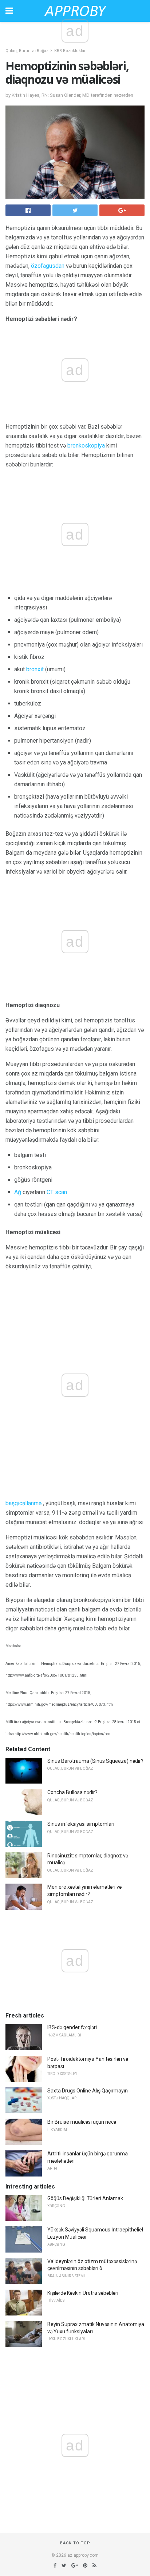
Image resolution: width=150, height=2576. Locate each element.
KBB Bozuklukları (70, 51)
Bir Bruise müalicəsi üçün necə (82, 2122)
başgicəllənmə (23, 1503)
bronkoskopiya (86, 446)
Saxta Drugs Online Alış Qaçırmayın (88, 2091)
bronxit (35, 669)
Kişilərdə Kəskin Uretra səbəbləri (83, 2293)
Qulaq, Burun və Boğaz (27, 51)
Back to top (75, 2543)
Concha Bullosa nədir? (72, 1792)
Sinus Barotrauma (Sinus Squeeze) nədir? (95, 1761)
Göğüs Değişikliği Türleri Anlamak (85, 2198)
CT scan (57, 1192)
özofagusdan (48, 266)
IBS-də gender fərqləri (72, 2027)
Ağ (18, 1192)
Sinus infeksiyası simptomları (81, 1824)
